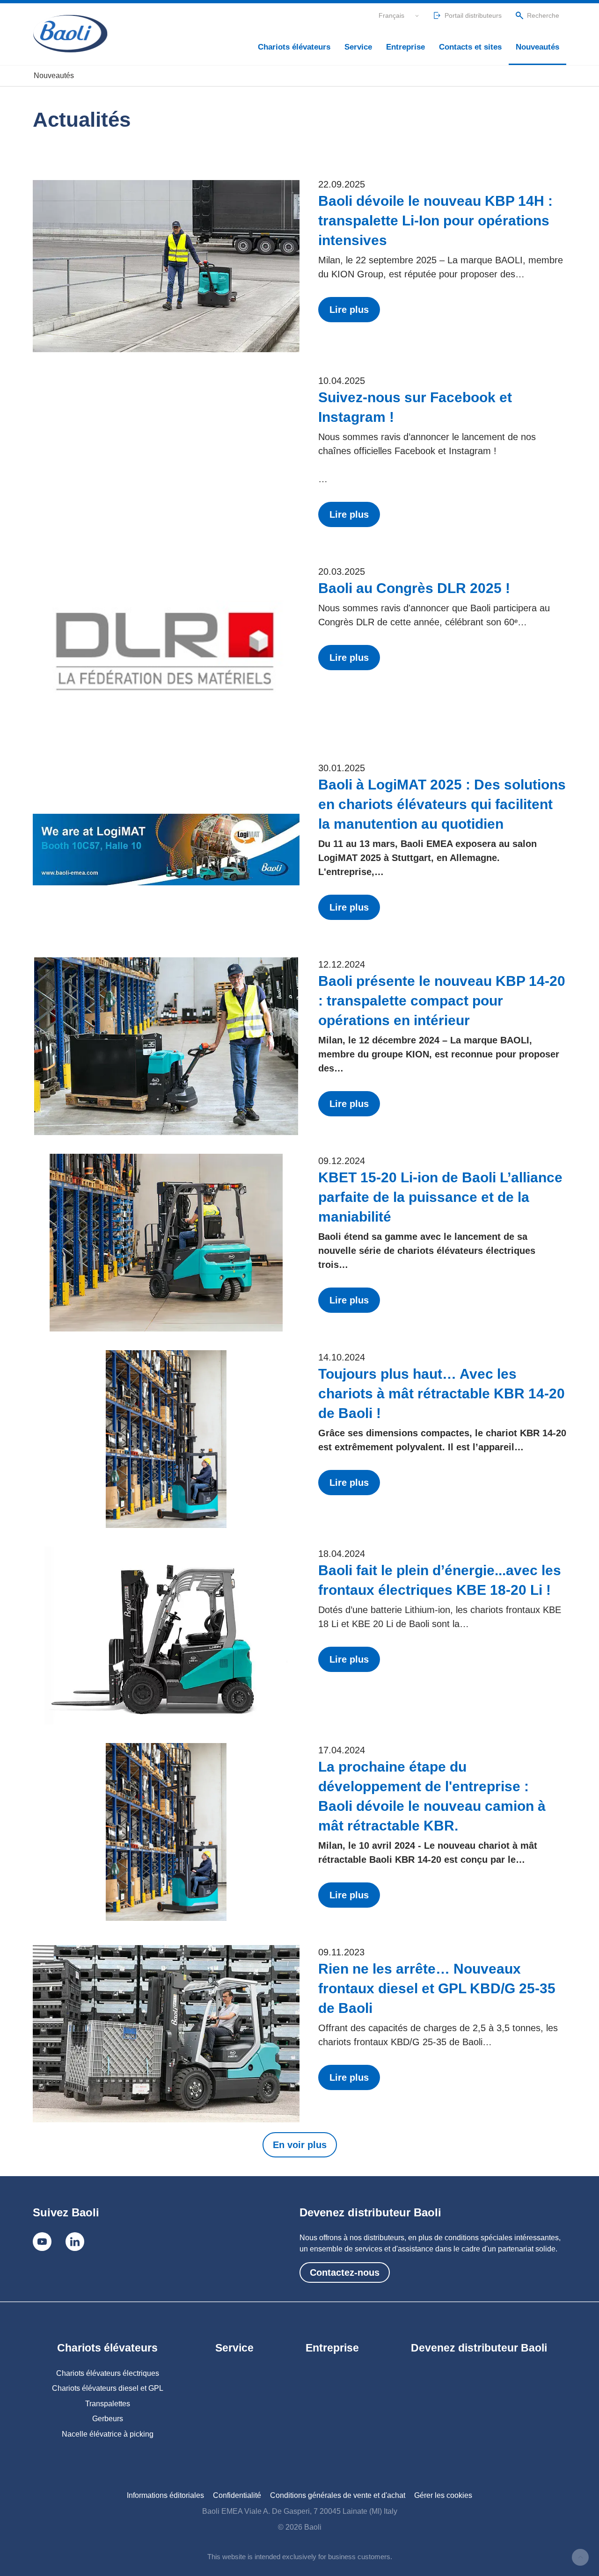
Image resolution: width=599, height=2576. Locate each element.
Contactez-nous (345, 2272)
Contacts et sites (470, 47)
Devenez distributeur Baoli (479, 2348)
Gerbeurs (108, 2419)
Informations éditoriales (165, 2495)
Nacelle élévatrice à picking (108, 2434)
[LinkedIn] (75, 2242)
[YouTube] (42, 2242)
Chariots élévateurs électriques (108, 2373)
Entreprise (405, 47)
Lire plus (349, 310)
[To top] (580, 2557)
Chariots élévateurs (294, 47)
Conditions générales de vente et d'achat (338, 2495)
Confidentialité (237, 2495)
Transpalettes (108, 2404)
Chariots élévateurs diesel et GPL (108, 2388)
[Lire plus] (166, 266)
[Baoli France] (70, 34)
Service (358, 47)
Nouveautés (537, 47)
